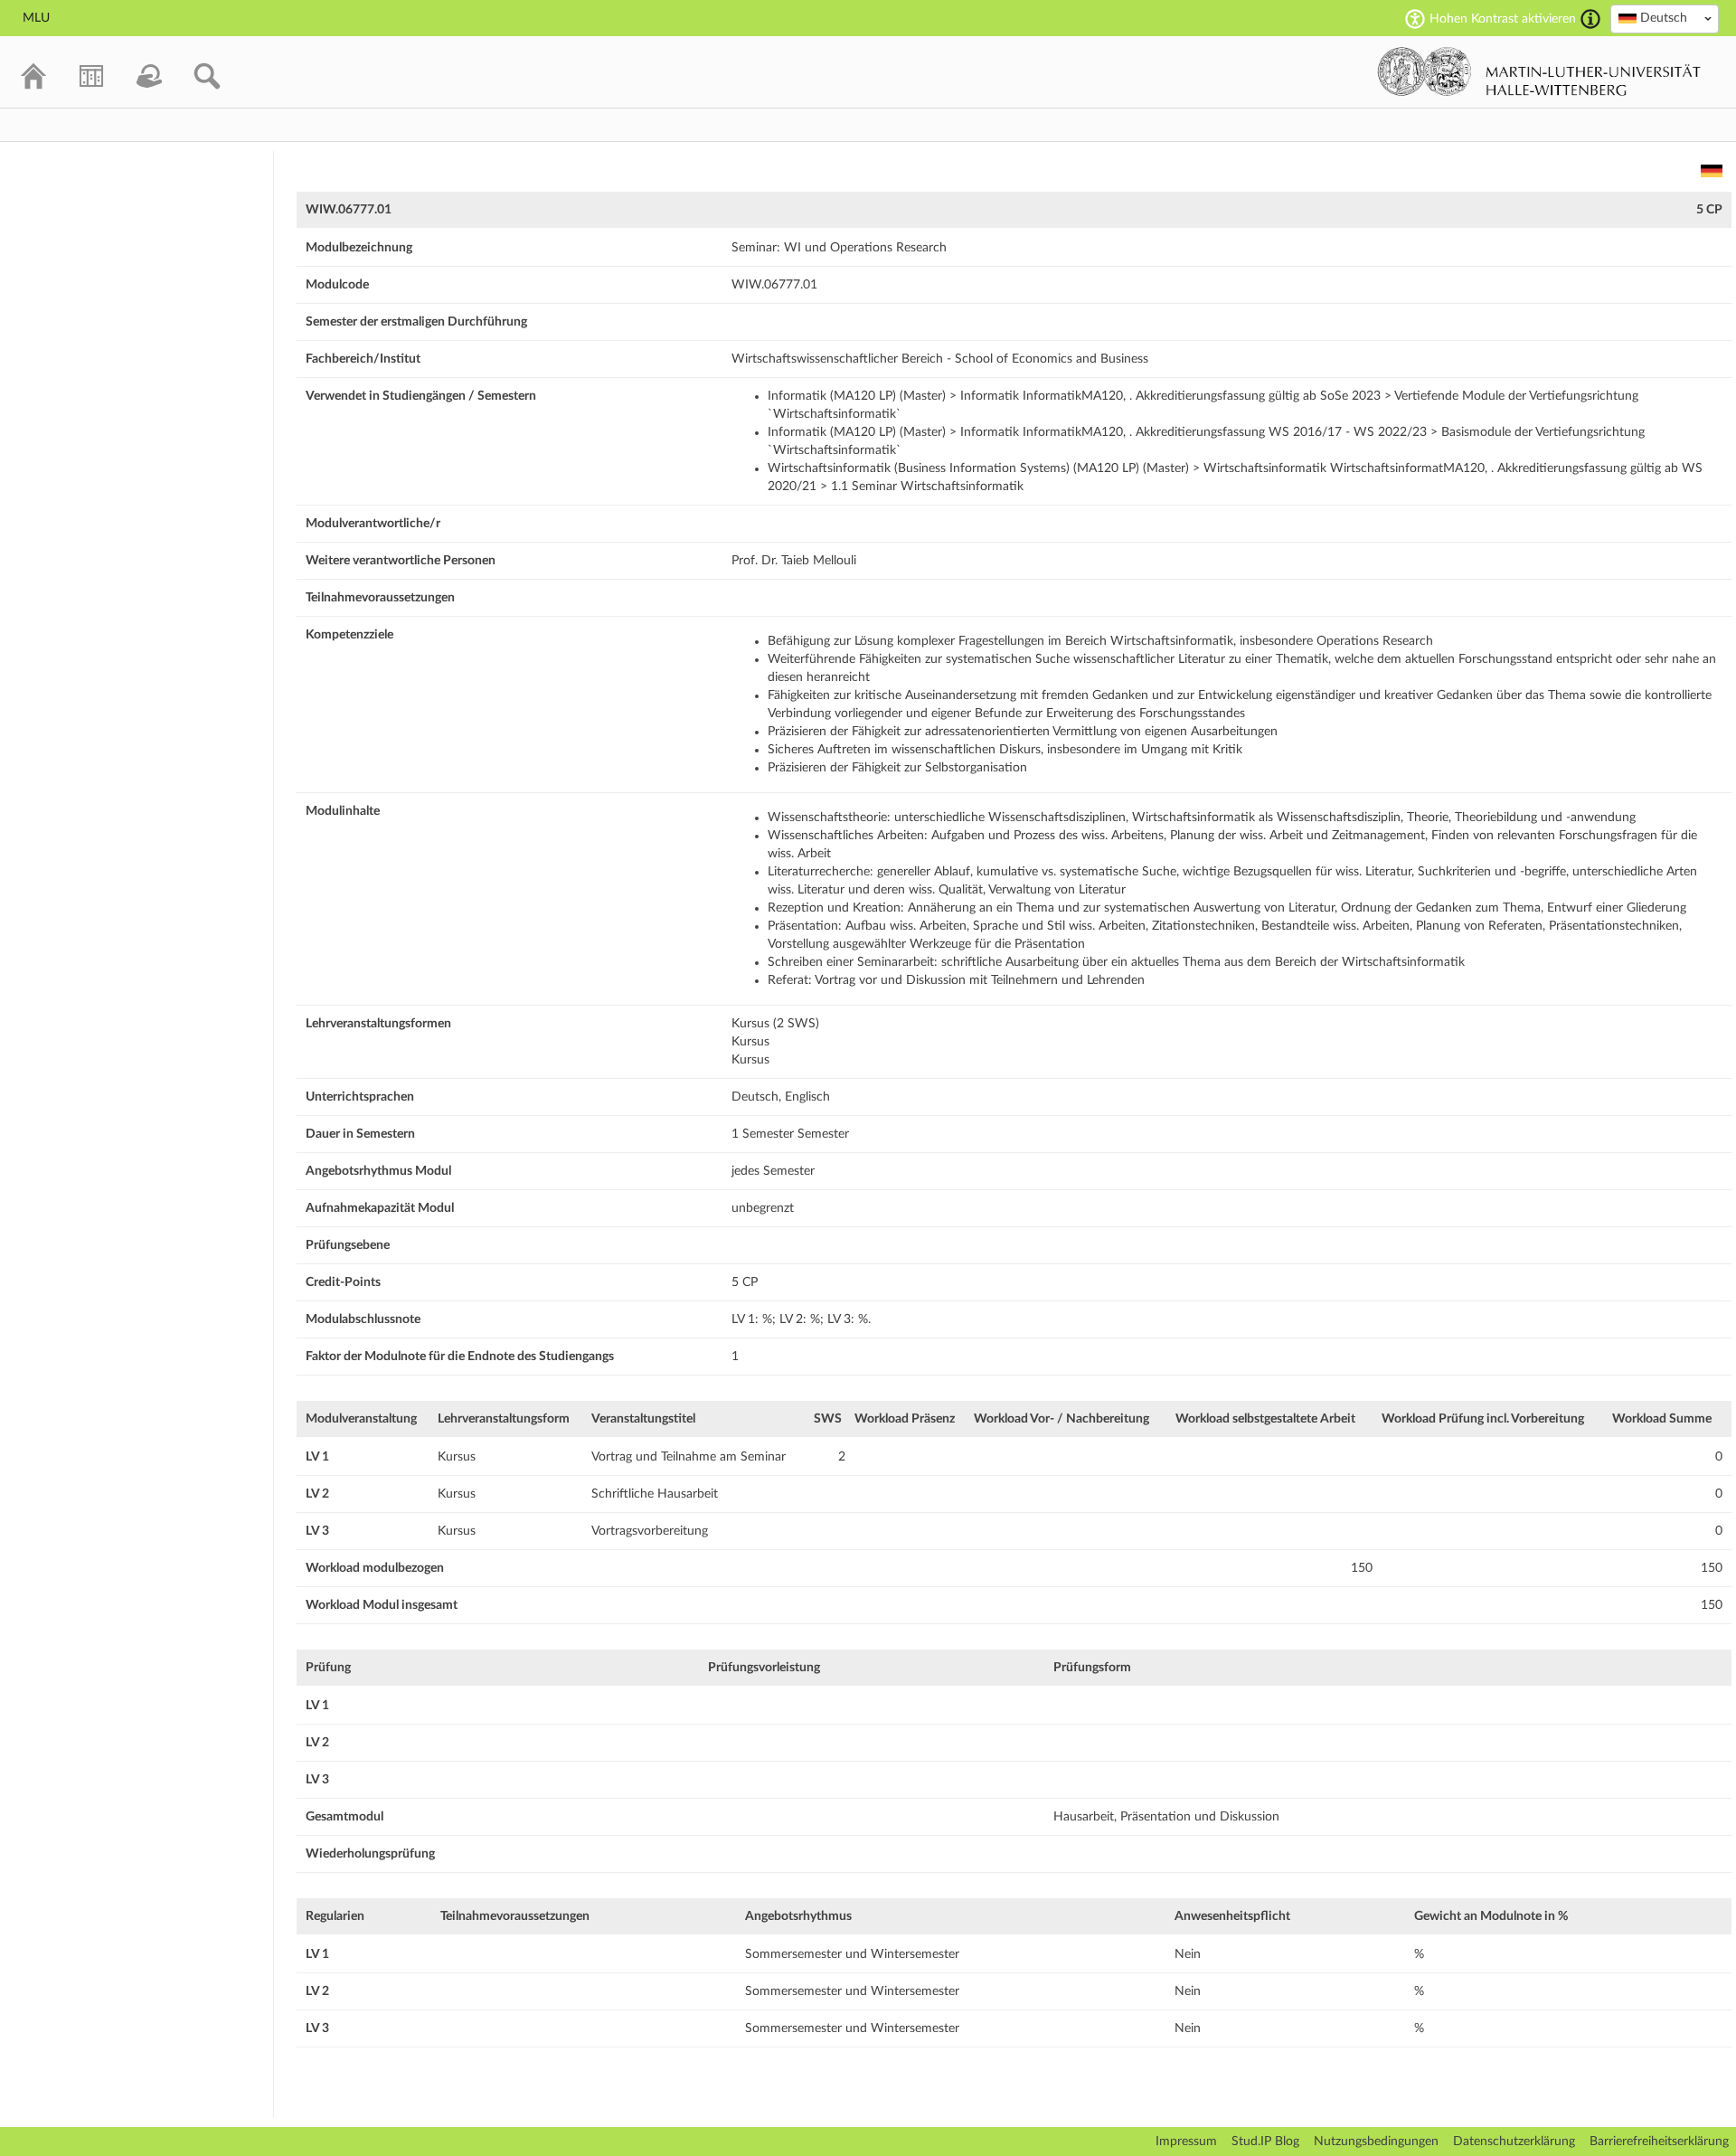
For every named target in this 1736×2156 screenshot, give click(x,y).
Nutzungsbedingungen (1376, 2142)
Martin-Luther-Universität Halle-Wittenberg (1539, 71)
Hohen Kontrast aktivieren (1503, 19)
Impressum (1186, 2142)
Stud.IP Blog (1265, 2142)
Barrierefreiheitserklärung (1659, 2142)
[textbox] (1665, 18)
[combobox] (1665, 19)
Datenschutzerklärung (1514, 2142)
